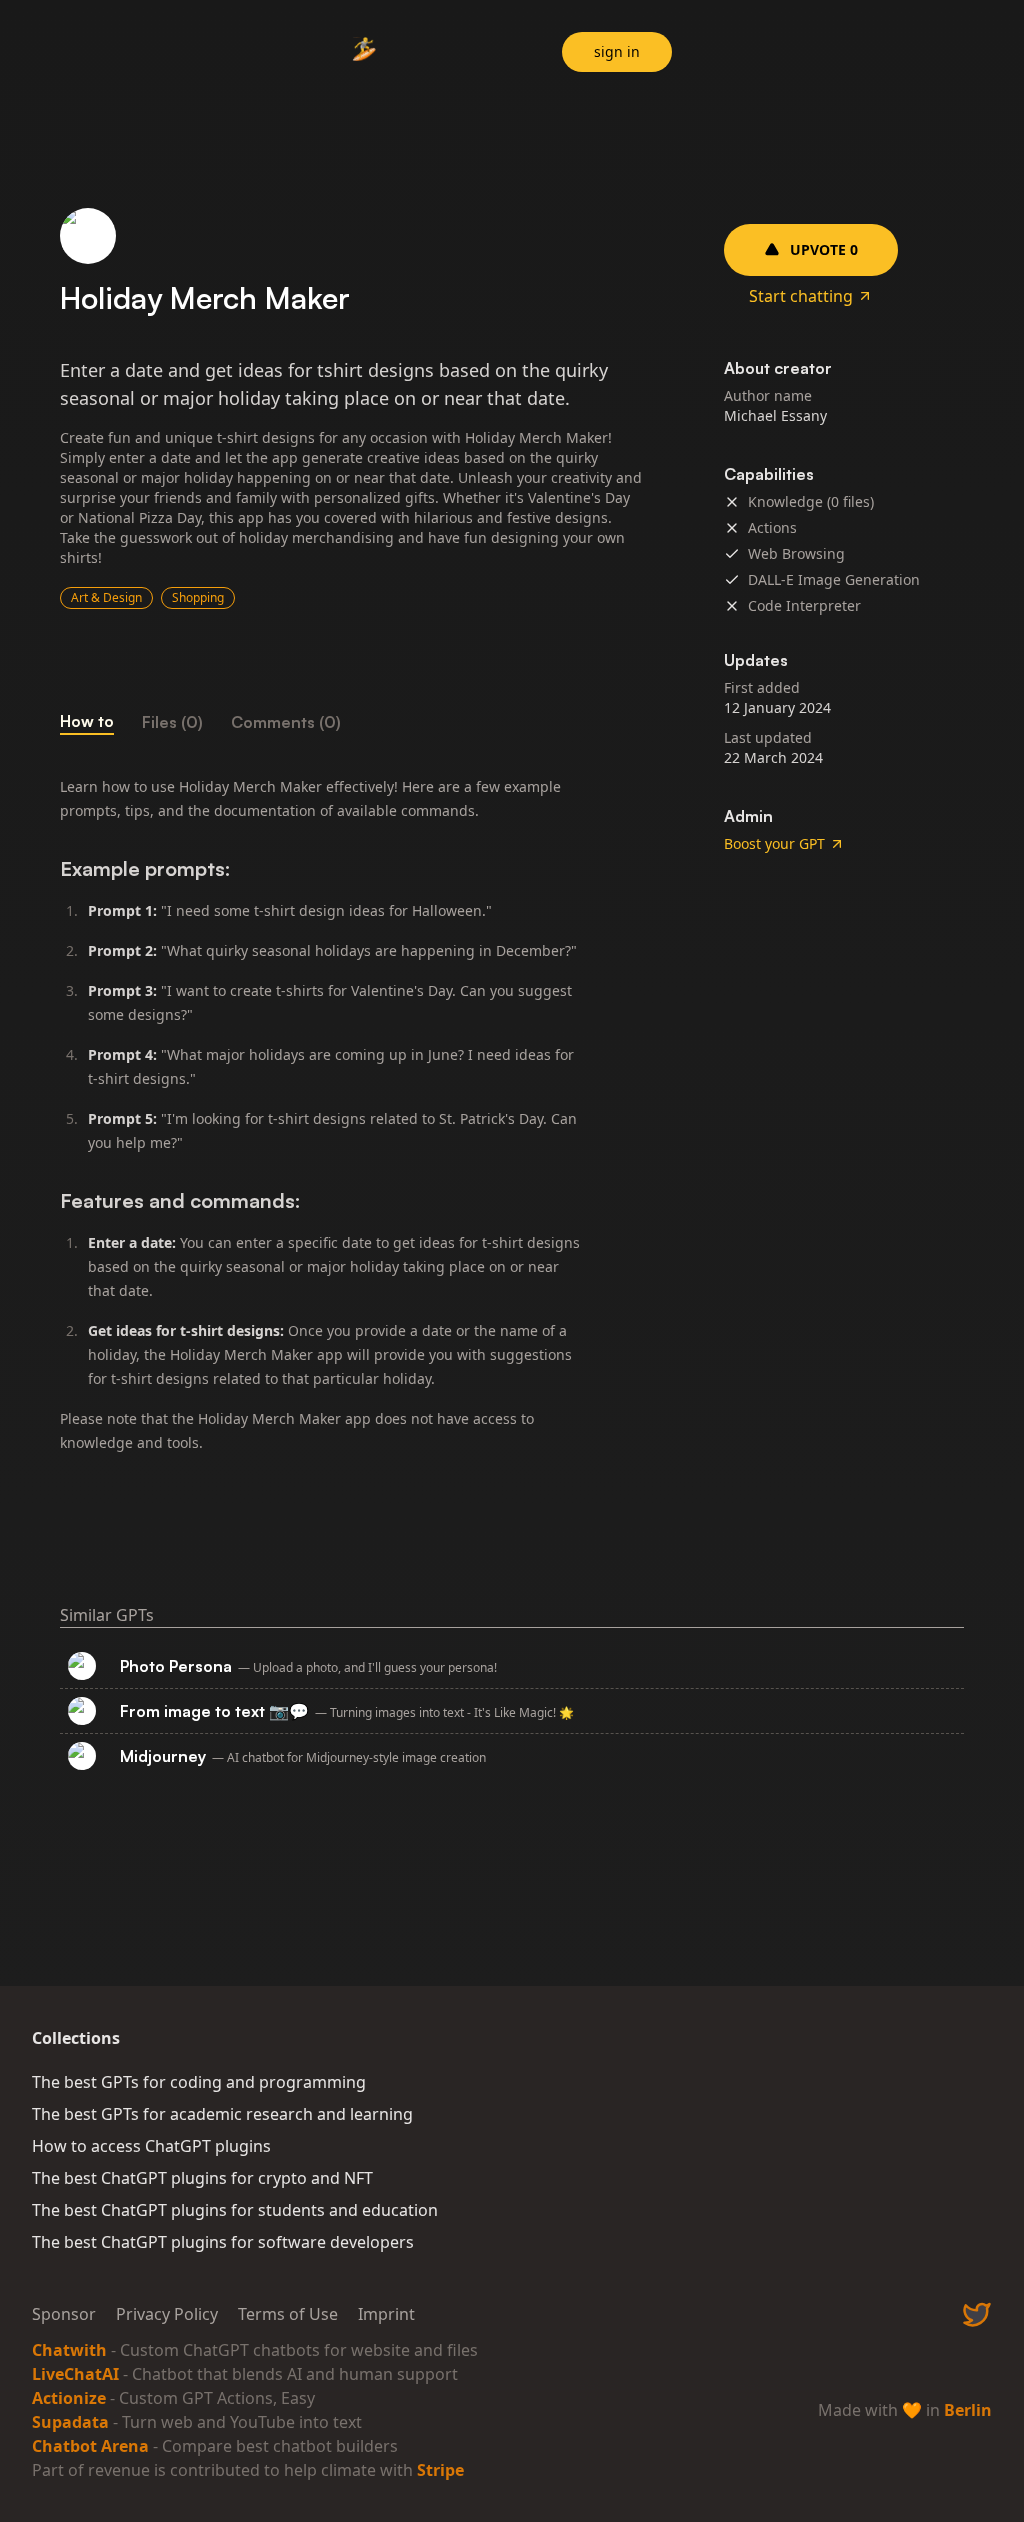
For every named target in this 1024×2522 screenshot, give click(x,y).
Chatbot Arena (90, 2446)
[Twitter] (977, 2314)
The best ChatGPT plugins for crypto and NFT (202, 2178)
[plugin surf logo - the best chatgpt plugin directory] (364, 55)
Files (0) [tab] (172, 722)
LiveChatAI (75, 2374)
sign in (617, 51)
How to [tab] (87, 721)
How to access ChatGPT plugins (151, 2146)
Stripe (440, 2470)
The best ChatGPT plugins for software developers (223, 2242)
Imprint (386, 2314)
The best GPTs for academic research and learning (222, 2114)
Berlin (968, 2410)
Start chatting (801, 296)
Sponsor (64, 2314)
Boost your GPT (774, 843)
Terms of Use (288, 2314)
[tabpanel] (352, 1115)
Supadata (70, 2422)
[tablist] (352, 722)
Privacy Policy (167, 2314)
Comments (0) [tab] (286, 722)
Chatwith (69, 2350)
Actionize (69, 2398)
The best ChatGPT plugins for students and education (235, 2210)
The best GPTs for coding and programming (199, 2082)
